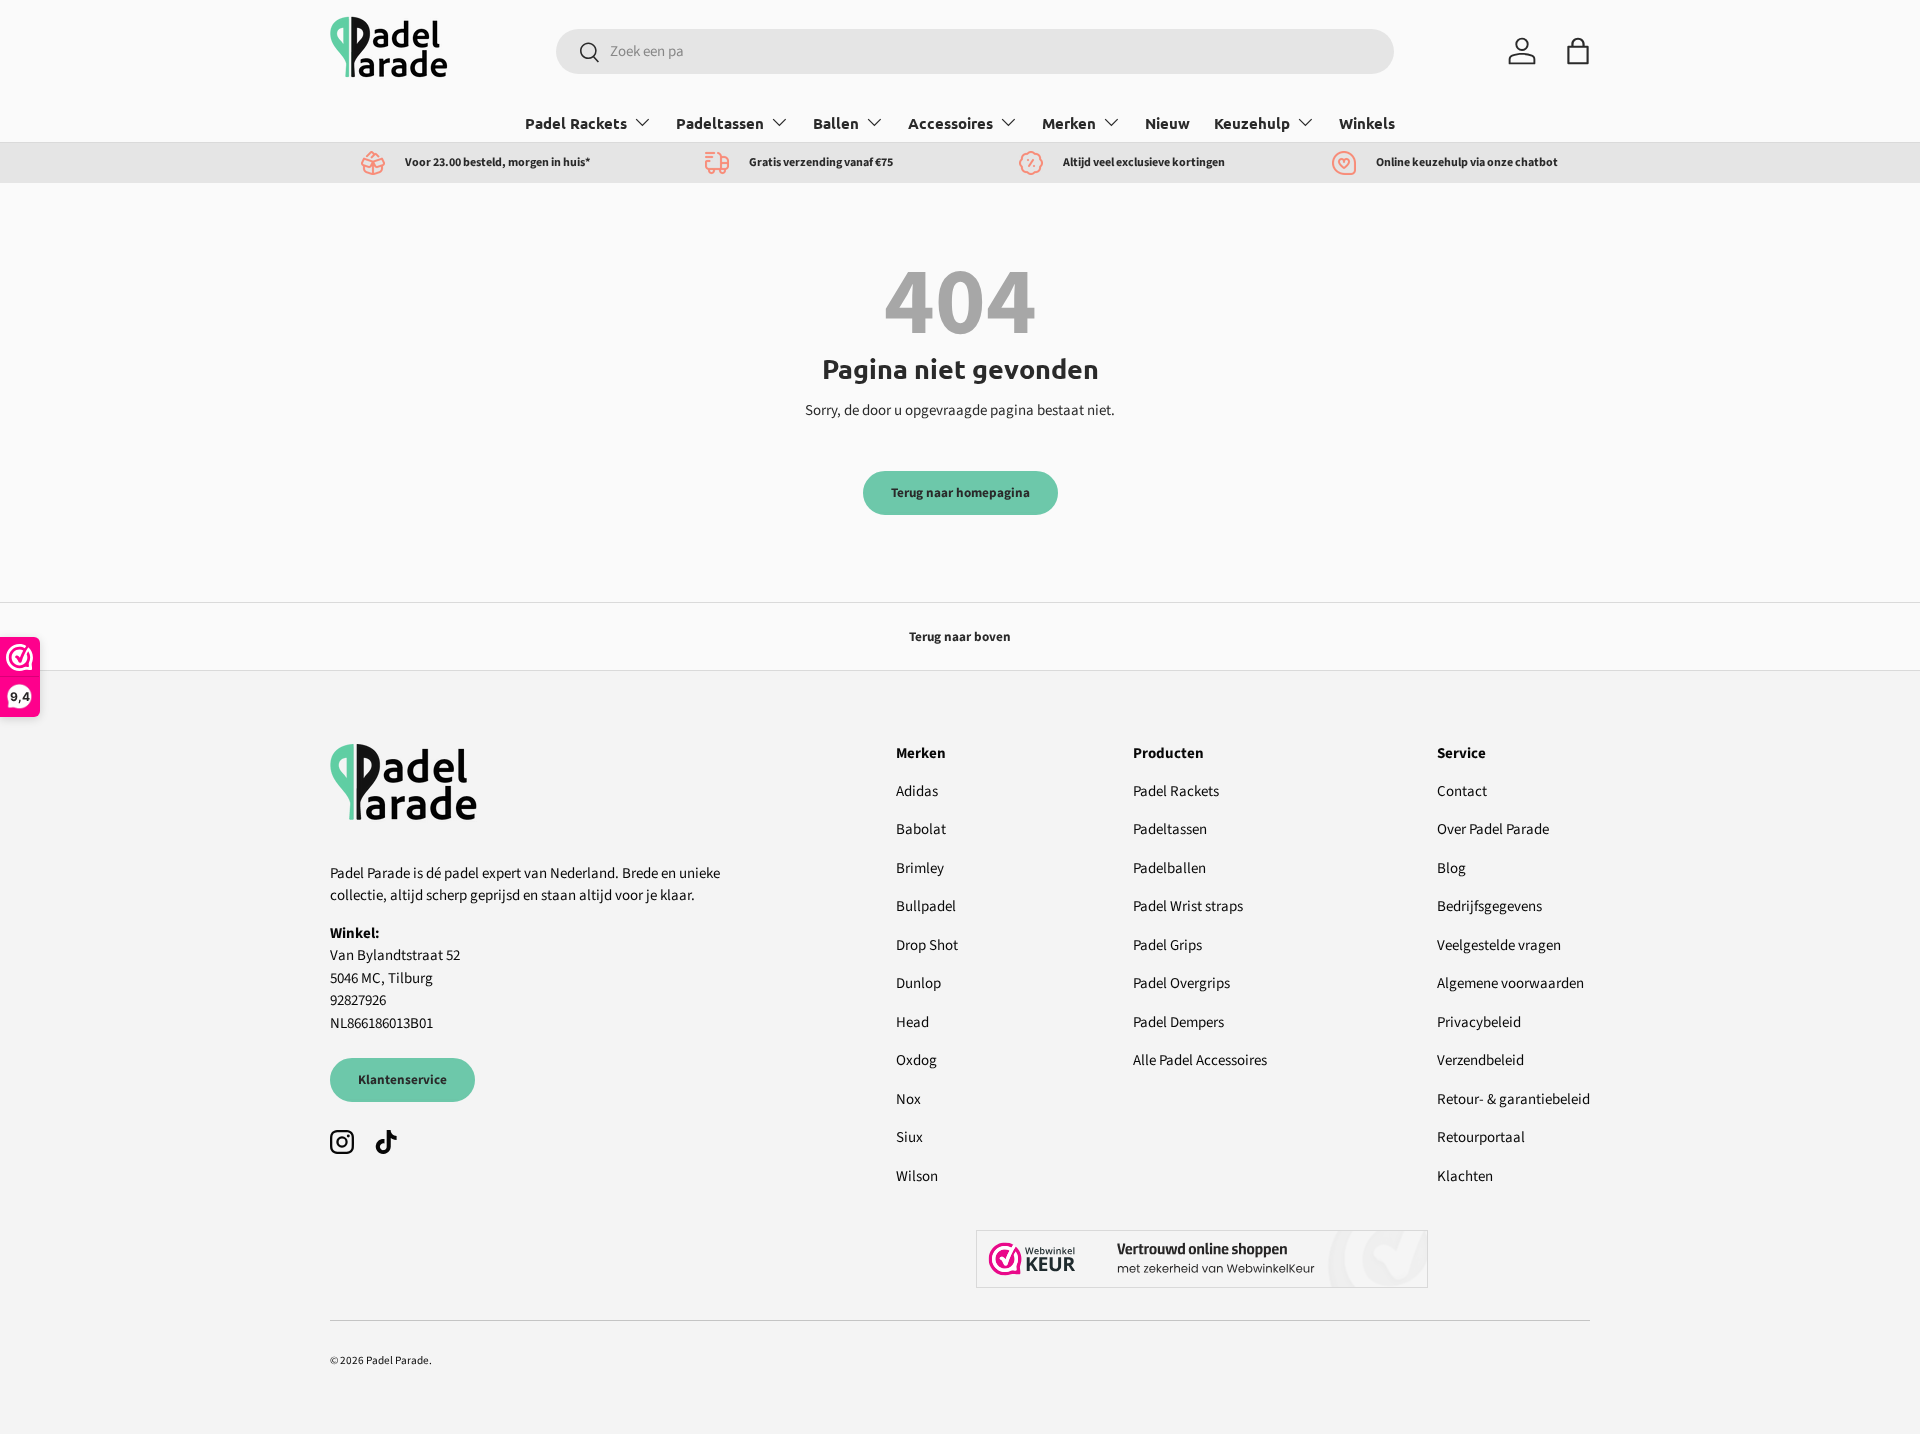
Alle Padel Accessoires (1200, 1060)
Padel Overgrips (1181, 983)
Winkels (1367, 123)
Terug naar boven (960, 636)
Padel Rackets (576, 123)
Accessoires (950, 123)
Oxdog (916, 1060)
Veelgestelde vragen (1499, 945)
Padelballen (1169, 868)
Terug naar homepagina (960, 492)
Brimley (920, 868)
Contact (1462, 791)
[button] (1578, 51)
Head (912, 1022)
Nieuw (1167, 123)
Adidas (917, 791)
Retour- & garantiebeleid (1513, 1099)
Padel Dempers (1178, 1022)
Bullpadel (926, 906)
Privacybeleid (1479, 1022)
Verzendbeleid (1480, 1060)
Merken (1069, 123)
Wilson (917, 1176)
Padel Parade (397, 1360)
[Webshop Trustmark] (1283, 1259)
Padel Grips (1167, 945)
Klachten (1465, 1176)
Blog (1451, 868)
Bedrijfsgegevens (1489, 906)
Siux (909, 1137)
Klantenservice (402, 1079)
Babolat (921, 829)
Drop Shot (927, 945)
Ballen (836, 123)
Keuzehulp (1252, 123)
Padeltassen (720, 123)
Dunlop (918, 983)
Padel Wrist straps (1188, 906)
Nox (908, 1099)
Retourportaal (1481, 1137)
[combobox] (974, 51)
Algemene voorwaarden (1510, 983)
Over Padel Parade (1493, 829)
